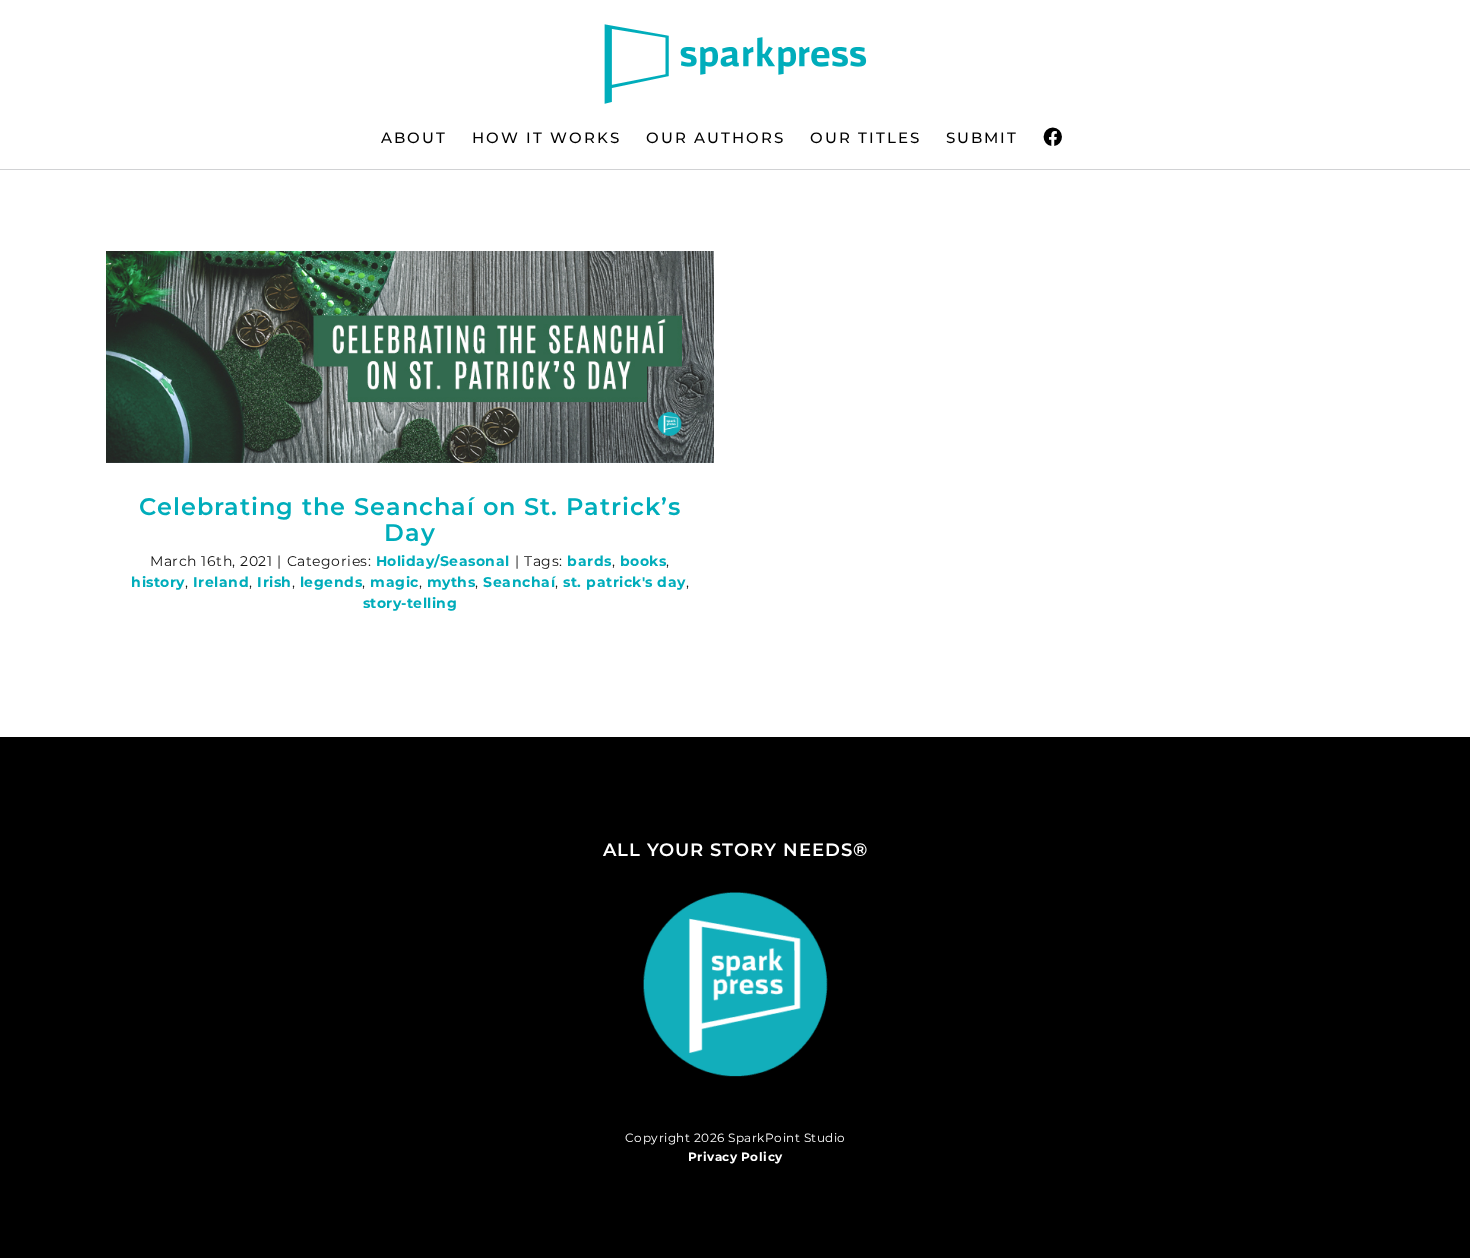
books (643, 561)
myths (451, 582)
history (158, 582)
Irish (274, 582)
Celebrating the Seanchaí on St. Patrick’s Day (410, 519)
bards (589, 561)
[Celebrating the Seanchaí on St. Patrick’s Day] (410, 357)
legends (331, 582)
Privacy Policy (735, 1156)
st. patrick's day (624, 582)
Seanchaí (519, 582)
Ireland (221, 582)
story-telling (410, 603)
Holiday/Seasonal (443, 561)
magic (394, 582)
